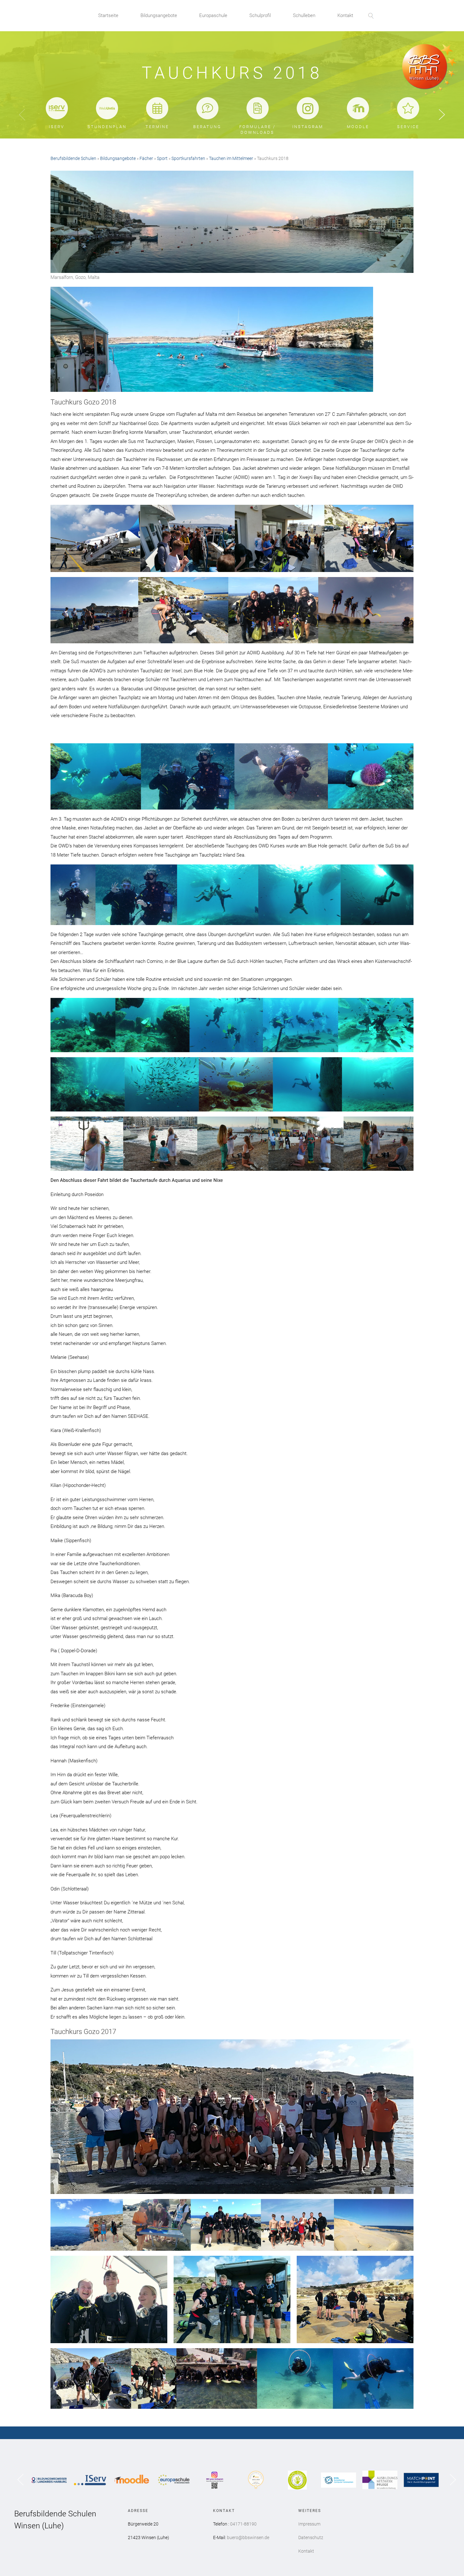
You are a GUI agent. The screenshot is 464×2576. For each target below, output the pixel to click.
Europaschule (213, 15)
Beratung (207, 127)
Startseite (108, 15)
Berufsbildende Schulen (73, 158)
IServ (57, 127)
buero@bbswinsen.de (248, 2538)
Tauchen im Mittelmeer (231, 158)
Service (408, 127)
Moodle (358, 127)
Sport (162, 158)
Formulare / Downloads (257, 130)
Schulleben (304, 15)
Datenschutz (311, 2538)
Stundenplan (107, 127)
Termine (157, 127)
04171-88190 (243, 2524)
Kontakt (345, 15)
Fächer (146, 158)
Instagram (308, 127)
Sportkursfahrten (188, 158)
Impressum (309, 2524)
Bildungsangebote (159, 15)
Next (442, 115)
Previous (22, 115)
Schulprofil (260, 15)
